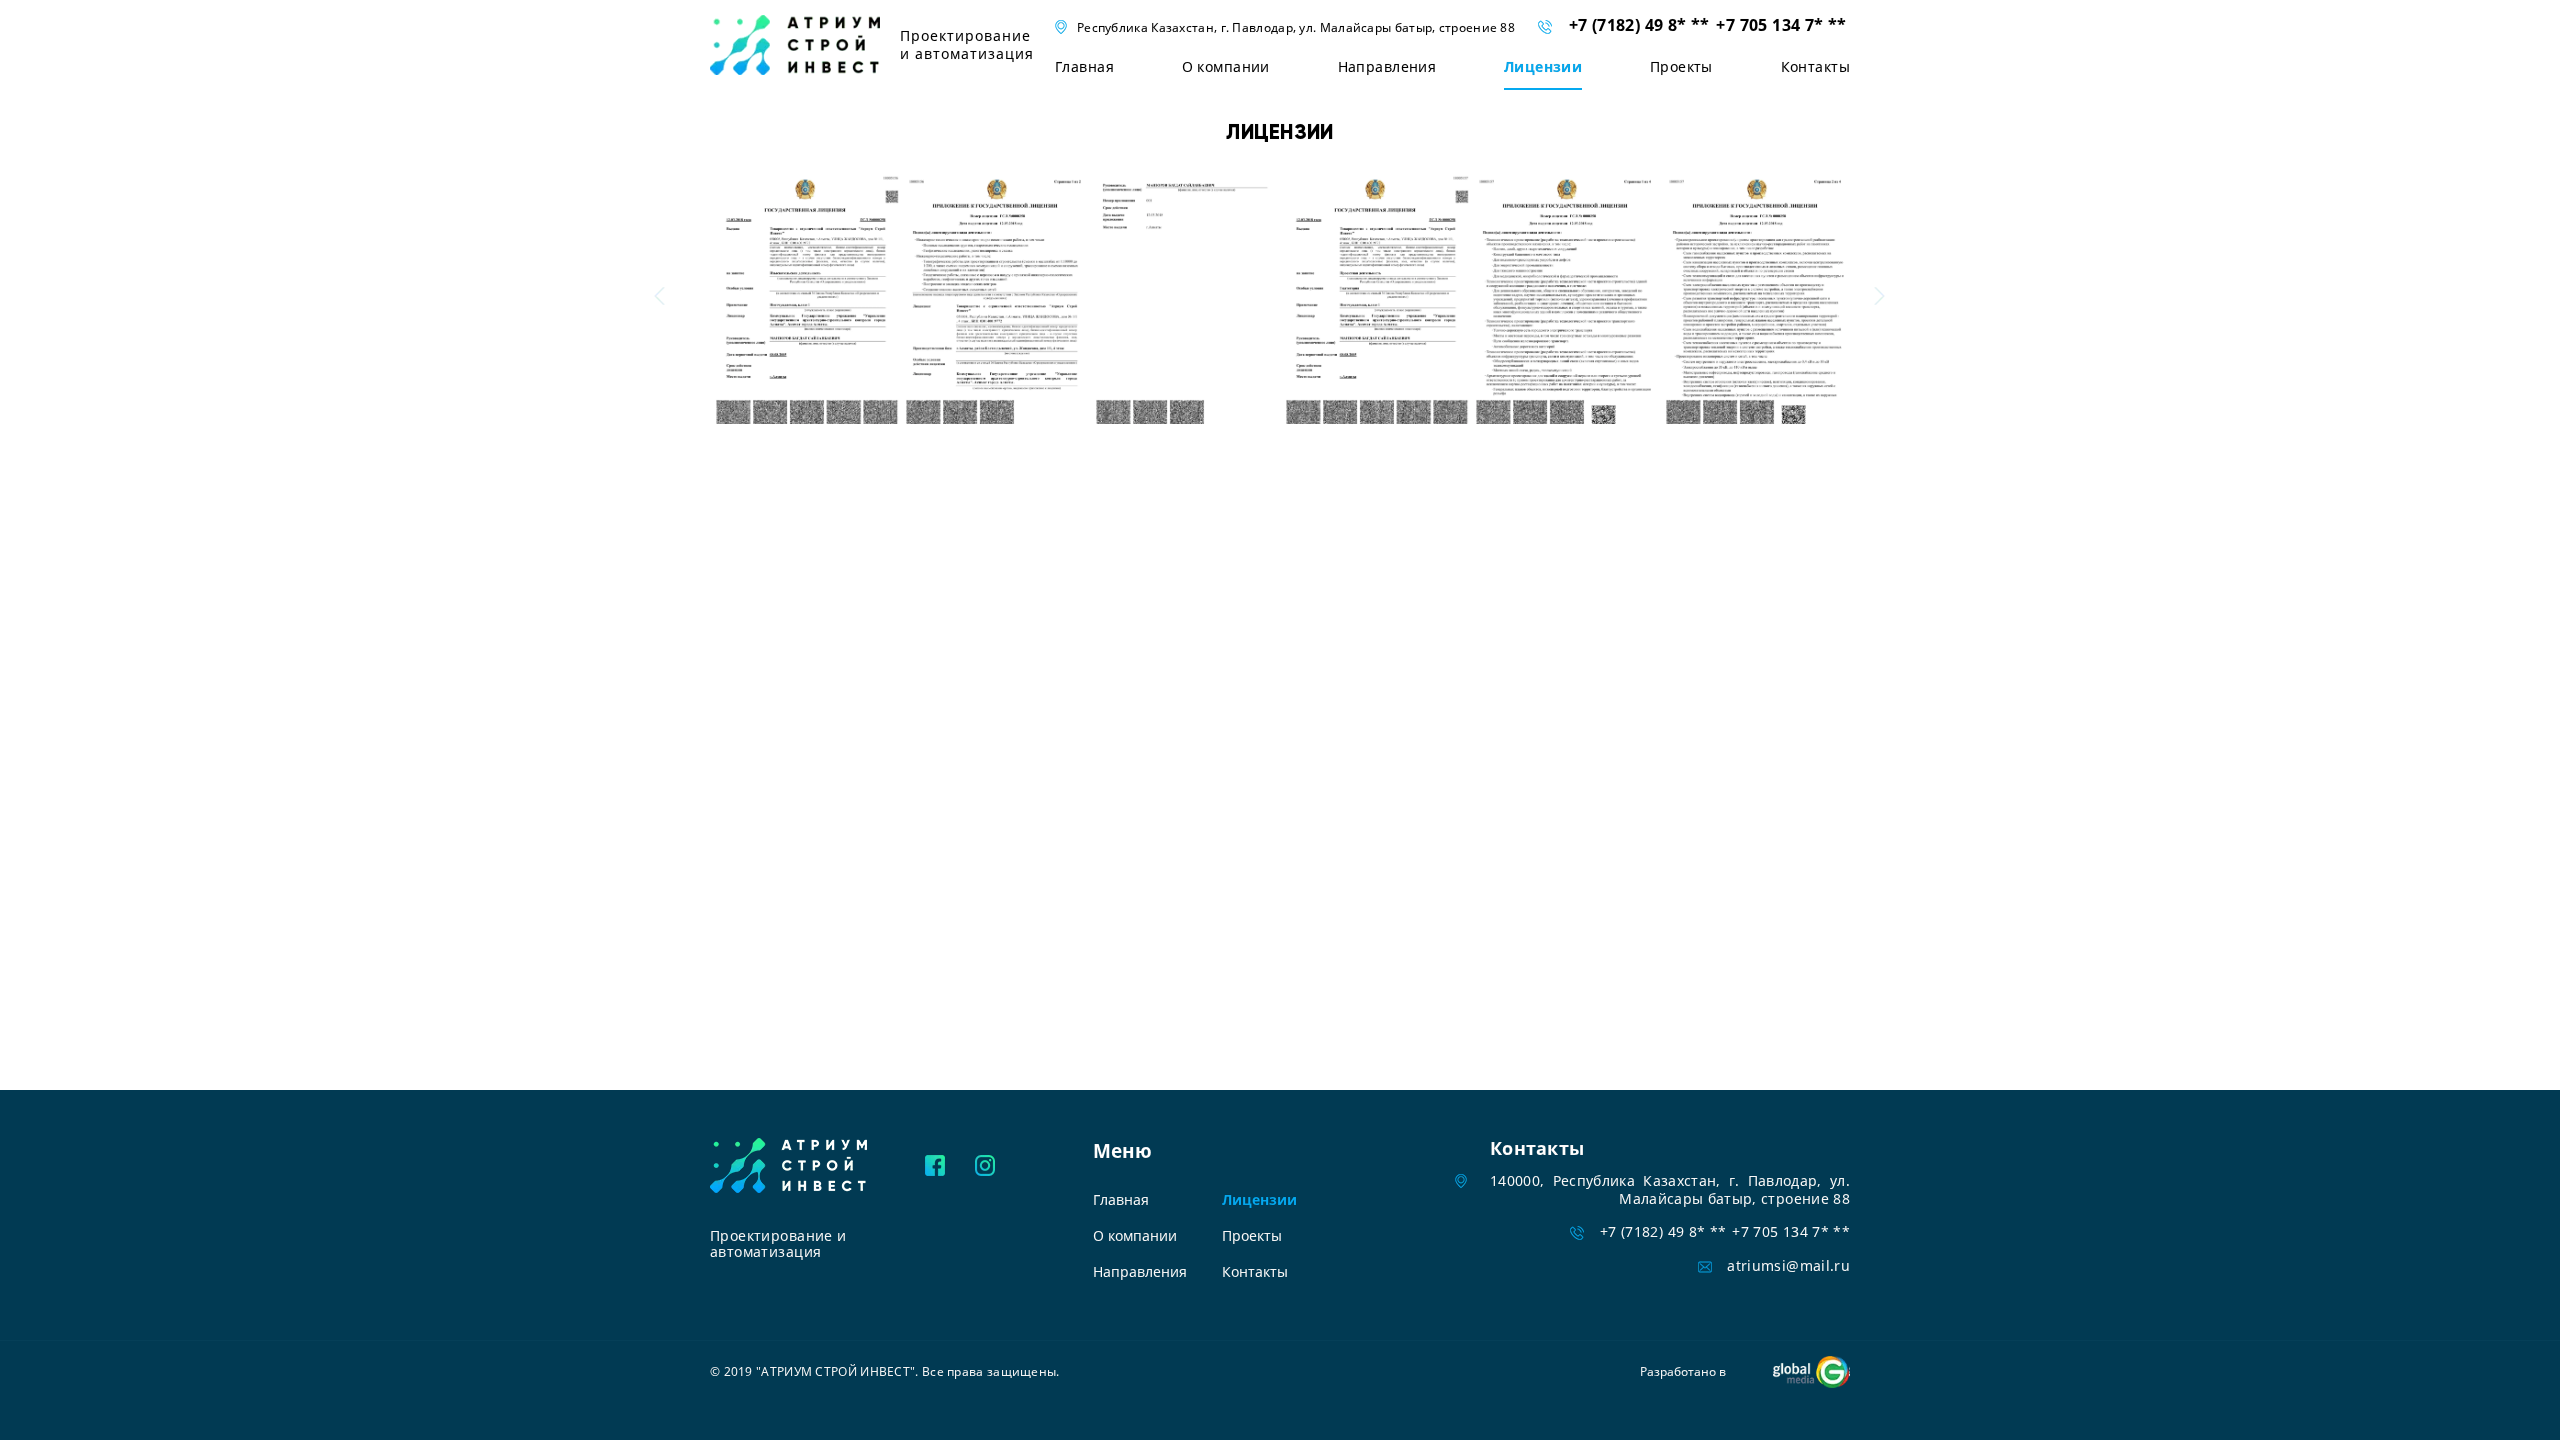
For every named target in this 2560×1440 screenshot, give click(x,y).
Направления (1387, 66)
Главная (1084, 66)
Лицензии (1543, 66)
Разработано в (1683, 1371)
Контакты (1815, 66)
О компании (1226, 66)
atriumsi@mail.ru (1788, 1265)
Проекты (1681, 66)
